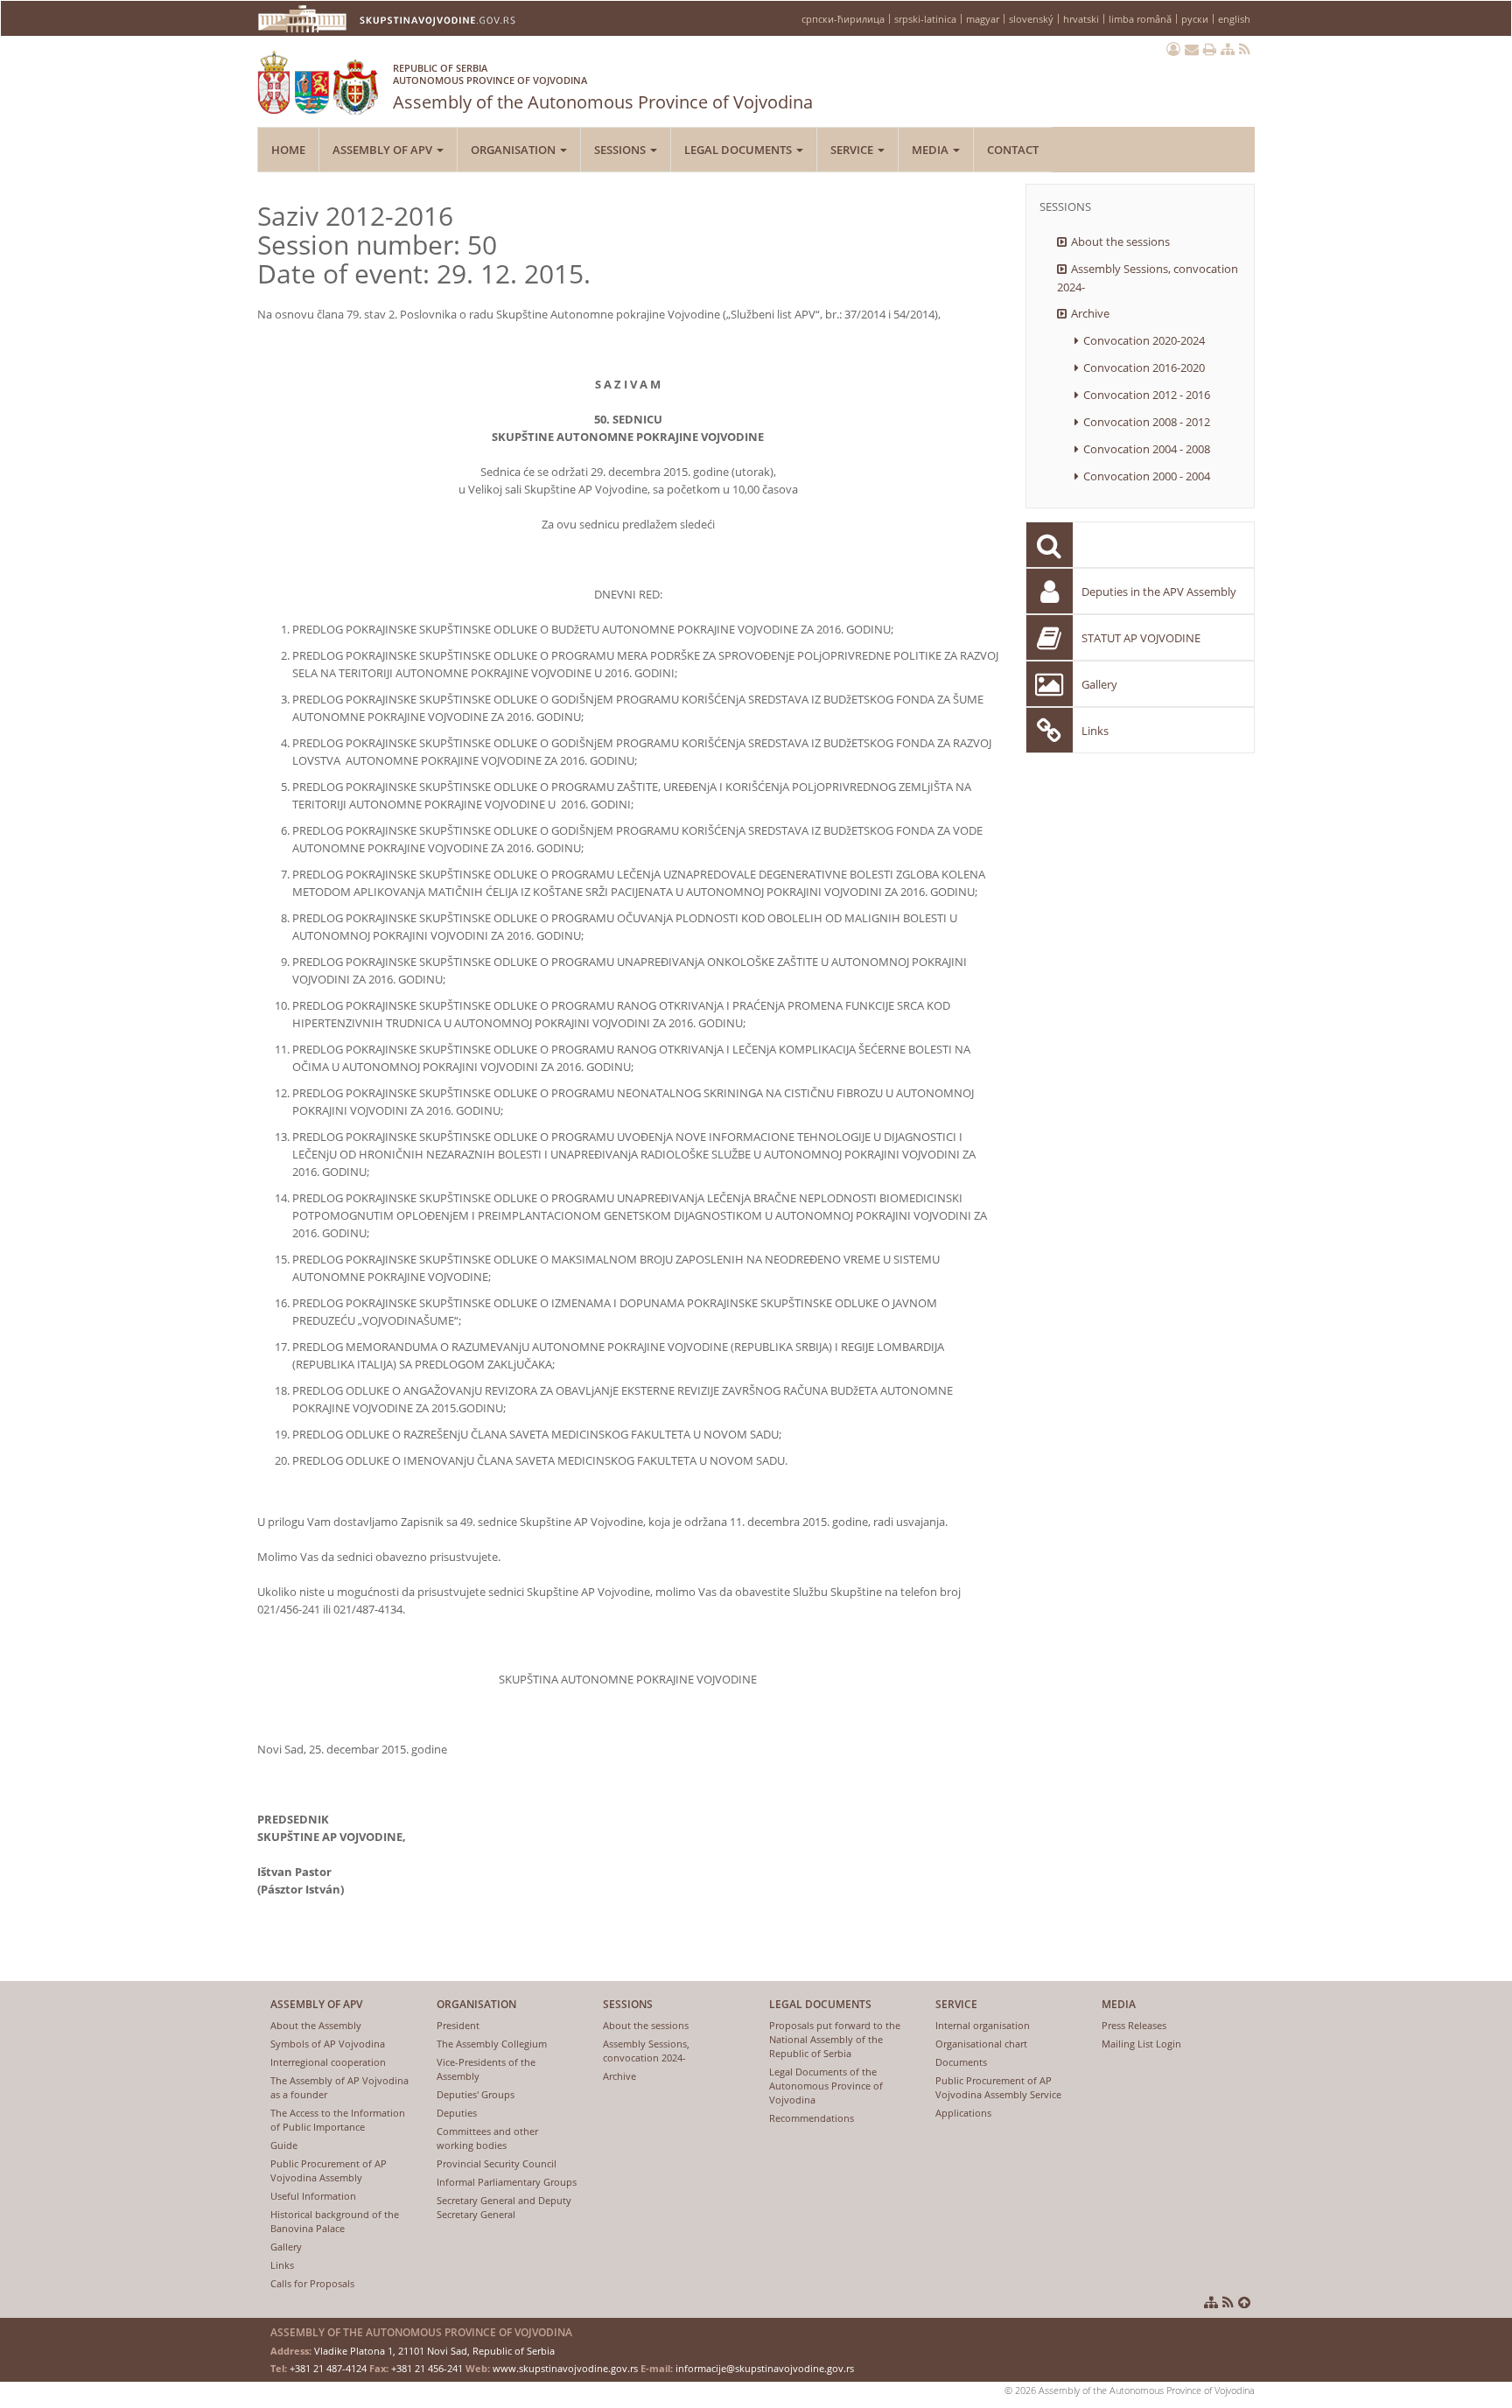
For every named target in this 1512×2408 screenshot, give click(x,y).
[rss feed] (1245, 49)
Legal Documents (739, 150)
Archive (1090, 313)
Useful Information (313, 2196)
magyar (983, 19)
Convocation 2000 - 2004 (1147, 476)
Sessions (621, 150)
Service (853, 150)
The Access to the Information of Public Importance (338, 2120)
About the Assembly (316, 2025)
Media (931, 150)
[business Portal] (1173, 49)
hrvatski (1081, 19)
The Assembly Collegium (492, 2044)
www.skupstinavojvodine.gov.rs (565, 2368)
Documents (961, 2062)
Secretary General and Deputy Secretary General (504, 2207)
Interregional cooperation (328, 2062)
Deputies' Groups (476, 2094)
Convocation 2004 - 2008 (1147, 449)
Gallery (1099, 684)
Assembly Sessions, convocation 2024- (1148, 278)
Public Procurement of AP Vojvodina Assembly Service (998, 2087)
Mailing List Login (1141, 2044)
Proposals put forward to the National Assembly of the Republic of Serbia (835, 2039)
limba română (1140, 19)
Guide (284, 2145)
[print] (1210, 49)
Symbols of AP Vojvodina (328, 2044)
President (458, 2025)
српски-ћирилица (843, 19)
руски (1195, 19)
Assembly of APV (384, 150)
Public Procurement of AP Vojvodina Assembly (329, 2170)
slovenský (1031, 19)
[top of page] (1244, 2302)
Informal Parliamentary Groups (507, 2182)
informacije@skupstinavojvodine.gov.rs (765, 2368)
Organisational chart (981, 2044)
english (1234, 19)
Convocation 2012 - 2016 (1147, 395)
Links (1095, 731)
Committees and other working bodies (487, 2138)
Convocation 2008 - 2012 (1147, 422)
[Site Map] (1228, 49)
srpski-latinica (925, 19)
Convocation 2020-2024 (1144, 340)
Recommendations (812, 2118)
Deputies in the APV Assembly (1159, 591)
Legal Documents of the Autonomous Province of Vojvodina (826, 2086)
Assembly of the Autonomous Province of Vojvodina (603, 87)
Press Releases (1134, 2025)
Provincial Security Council (497, 2163)
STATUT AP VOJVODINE (1141, 638)
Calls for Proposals (312, 2283)
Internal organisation (983, 2025)
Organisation (514, 150)
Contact (1013, 150)
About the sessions (1120, 241)
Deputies (457, 2113)
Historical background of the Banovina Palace (335, 2221)
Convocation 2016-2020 (1144, 367)
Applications (963, 2113)
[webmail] (1192, 49)
